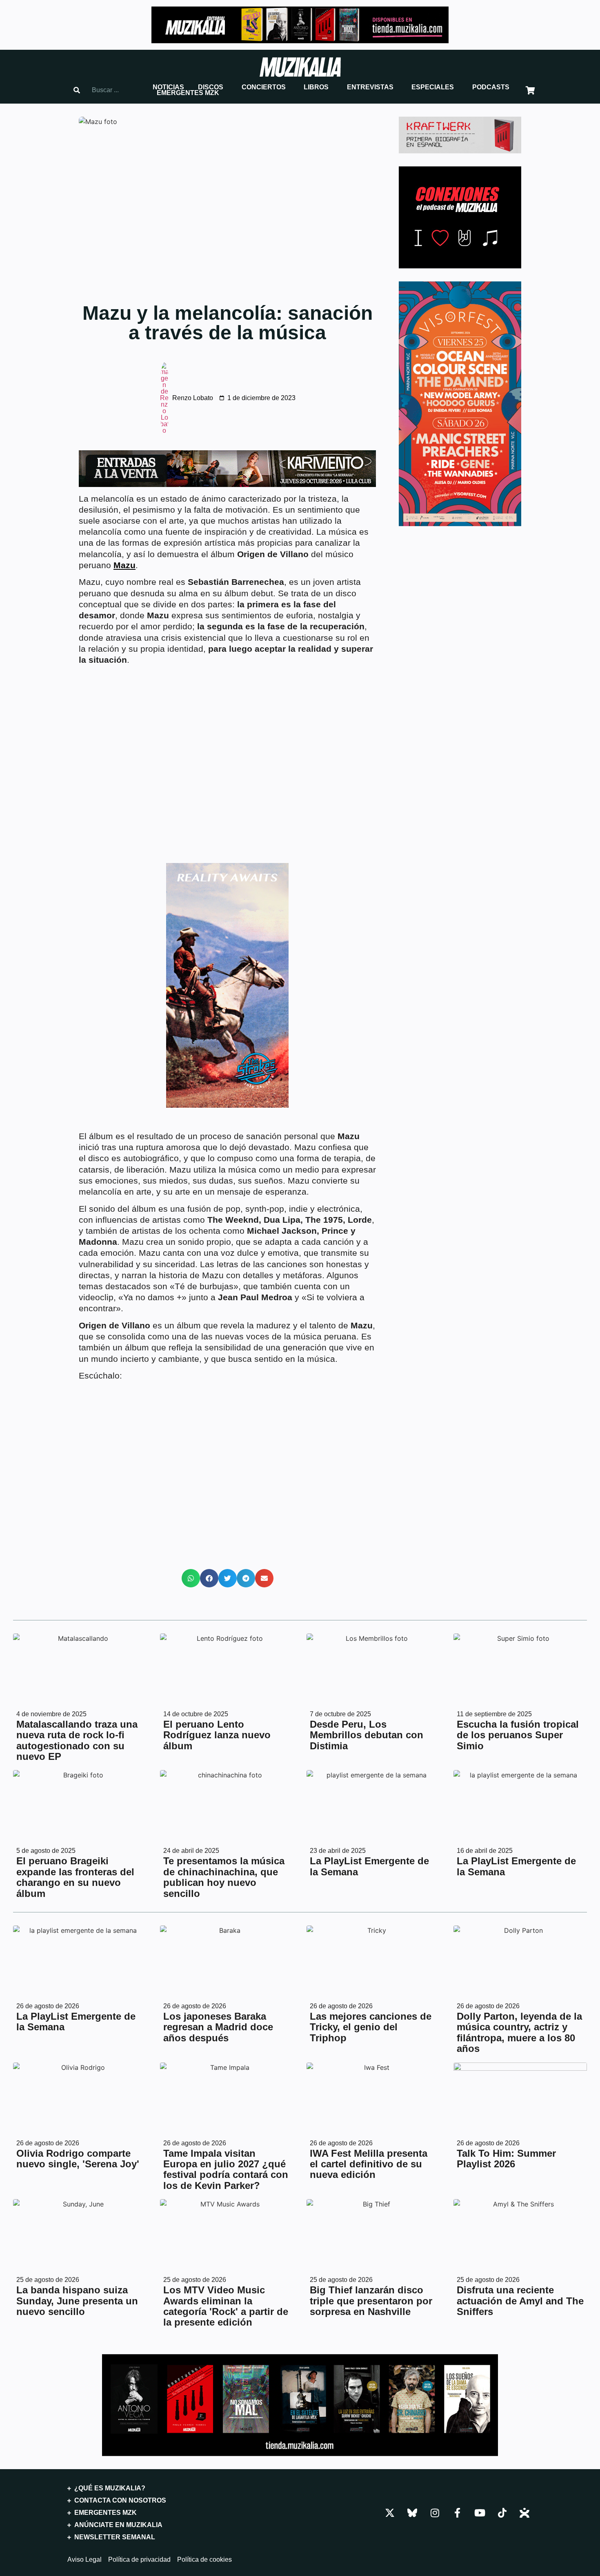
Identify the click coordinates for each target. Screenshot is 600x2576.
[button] (168, 87)
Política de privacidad (139, 2560)
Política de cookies (204, 2560)
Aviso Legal (84, 2560)
